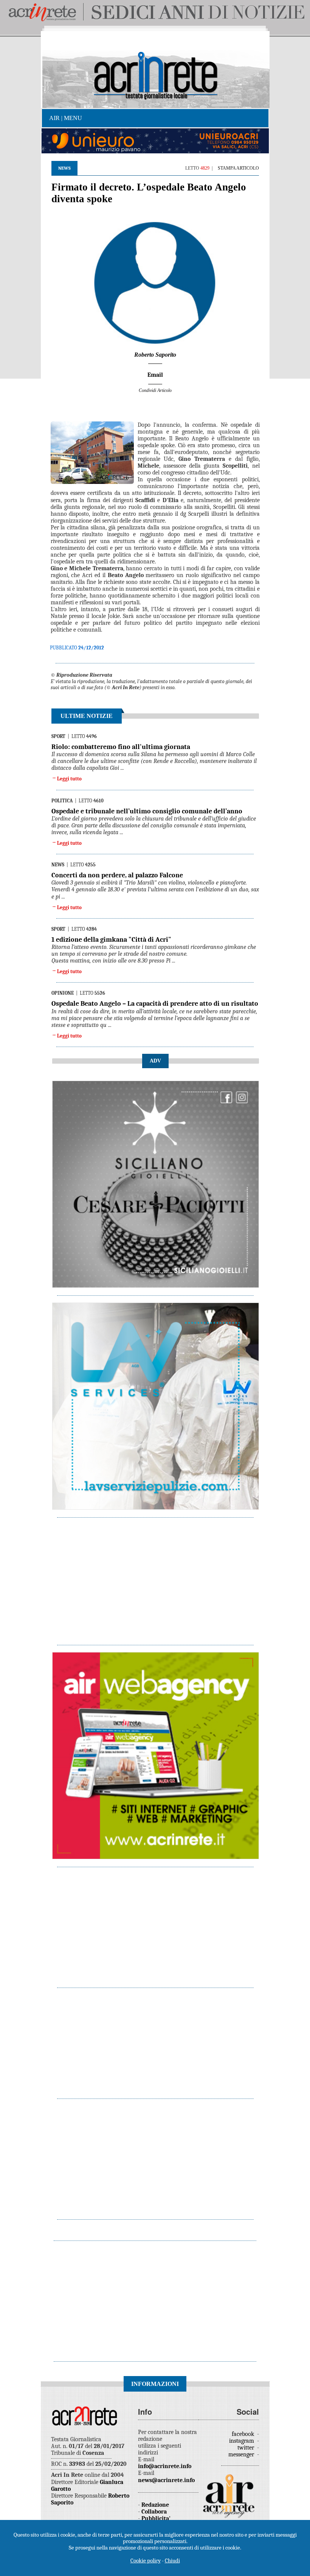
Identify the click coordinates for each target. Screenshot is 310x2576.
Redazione (155, 2505)
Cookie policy (146, 2560)
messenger (242, 2454)
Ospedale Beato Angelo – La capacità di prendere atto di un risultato (155, 1004)
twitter (246, 2448)
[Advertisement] (156, 1577)
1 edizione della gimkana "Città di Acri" (111, 940)
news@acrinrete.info (166, 2480)
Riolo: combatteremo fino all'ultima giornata (121, 747)
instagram (242, 2441)
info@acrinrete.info (165, 2466)
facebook (244, 2434)
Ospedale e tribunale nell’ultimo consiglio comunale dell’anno (147, 811)
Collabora (154, 2512)
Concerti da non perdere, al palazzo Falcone (117, 875)
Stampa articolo (238, 168)
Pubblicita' (156, 2518)
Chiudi (172, 2560)
